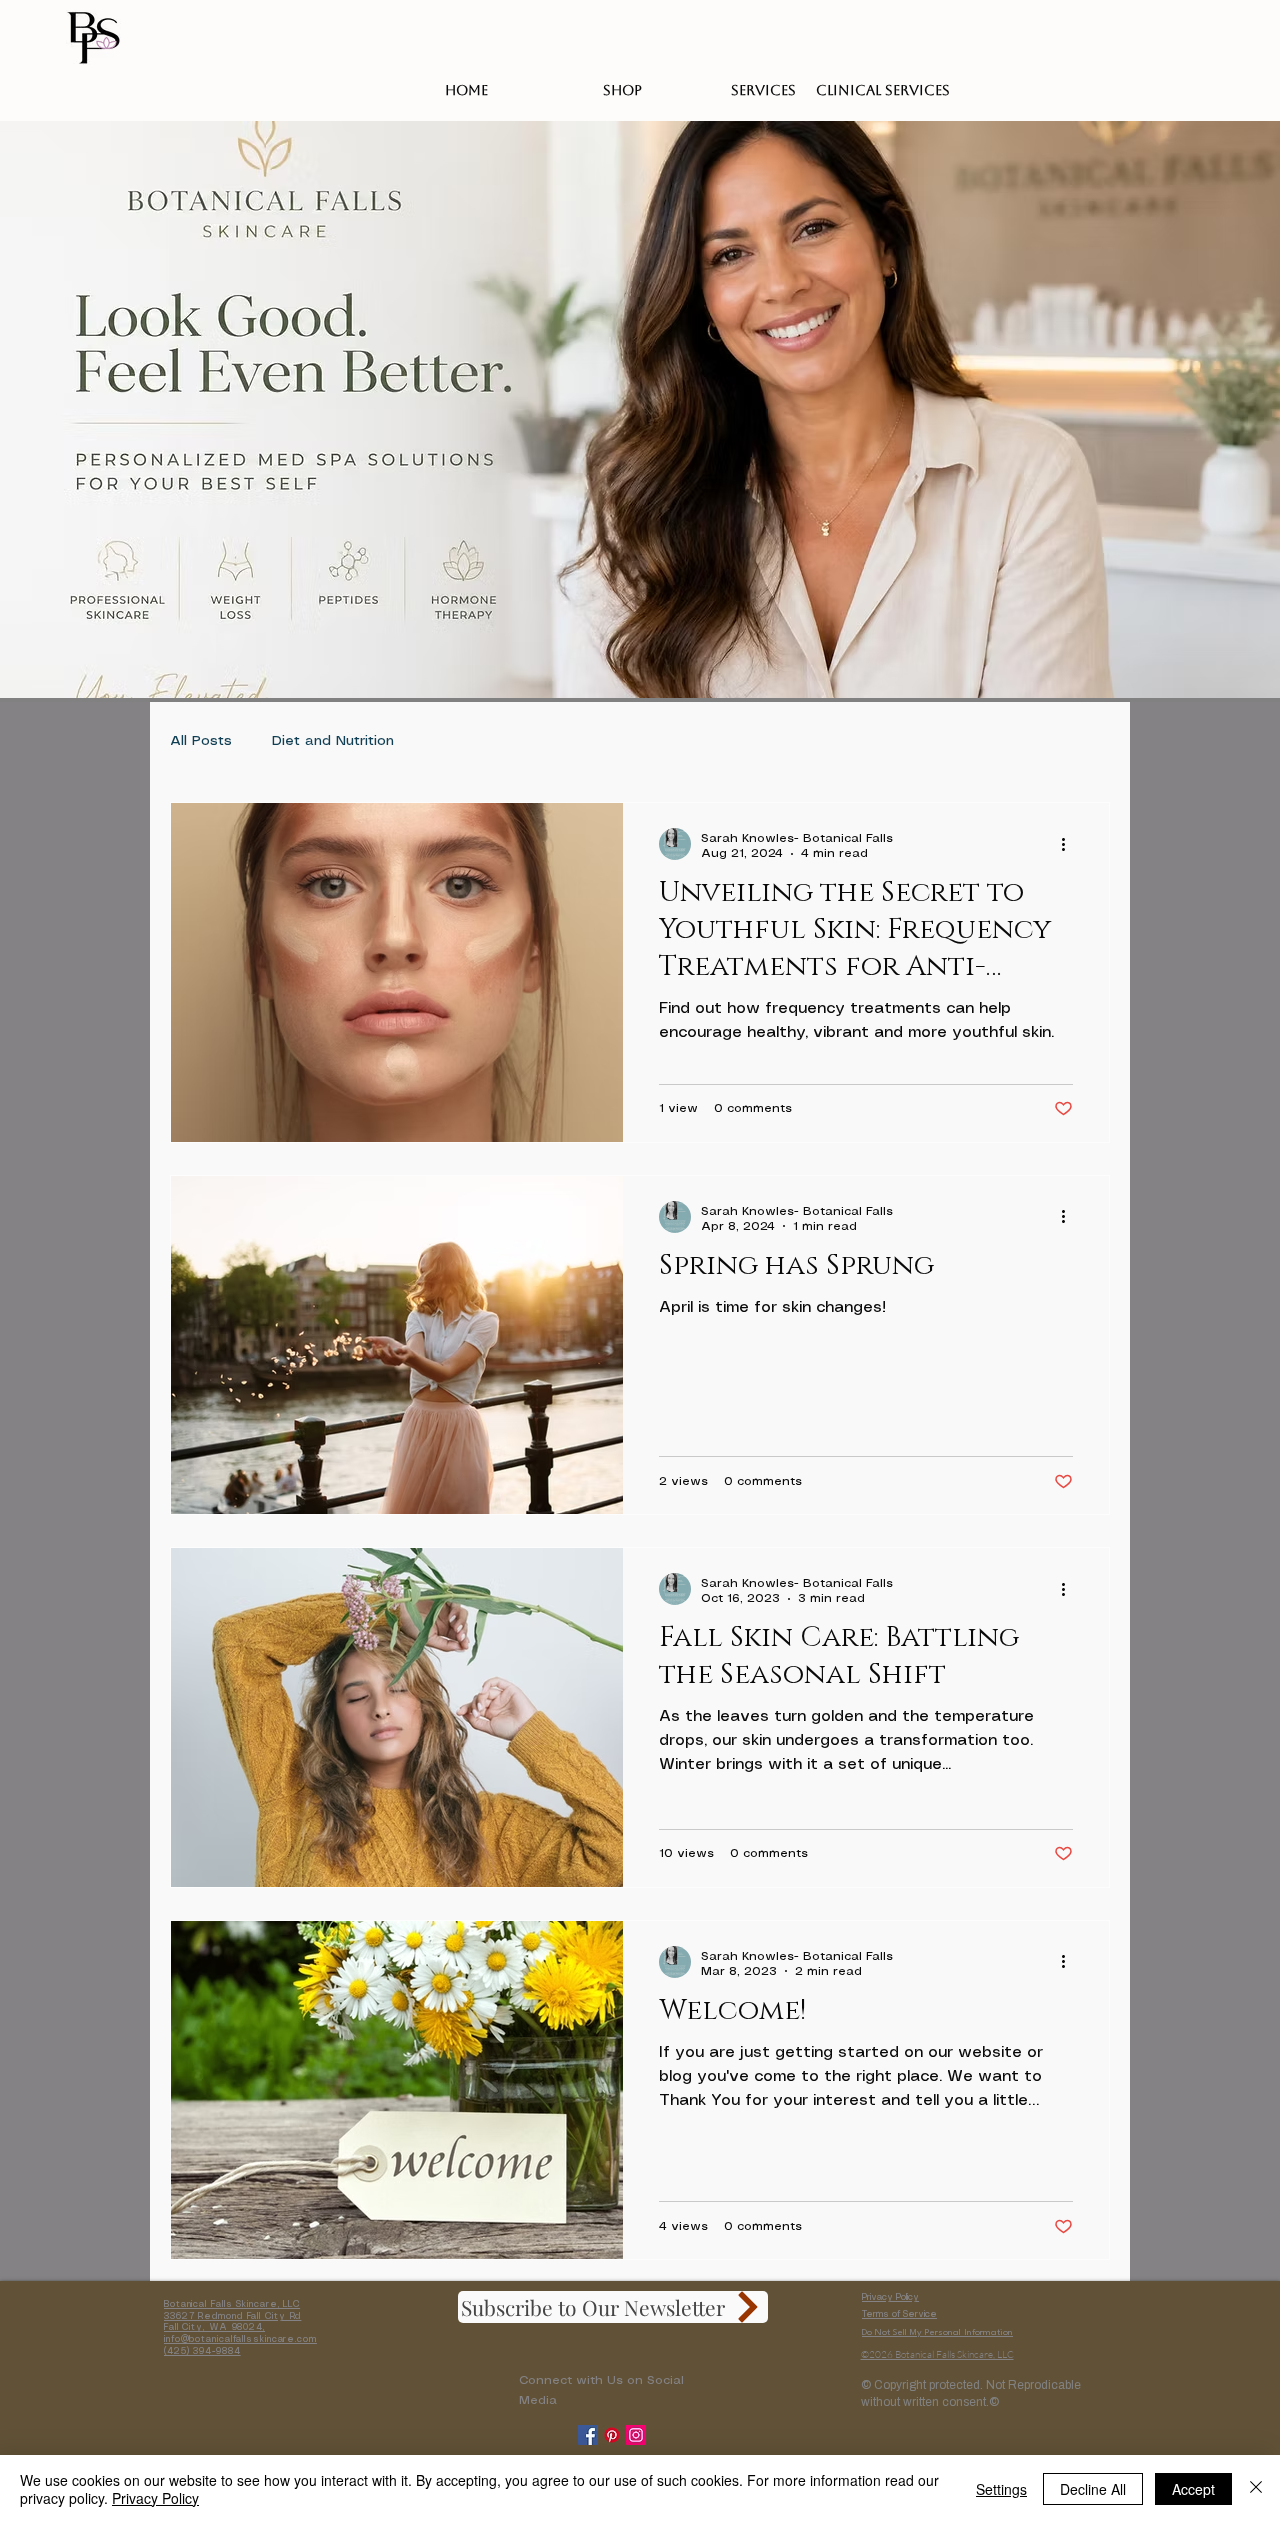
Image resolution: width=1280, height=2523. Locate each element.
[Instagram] (636, 2435)
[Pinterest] (612, 2435)
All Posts (201, 741)
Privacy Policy (890, 2297)
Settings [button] (1001, 2489)
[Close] (1256, 2489)
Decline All (1093, 2489)
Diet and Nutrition (333, 741)
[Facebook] (588, 2435)
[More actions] (1070, 844)
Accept (1193, 2489)
